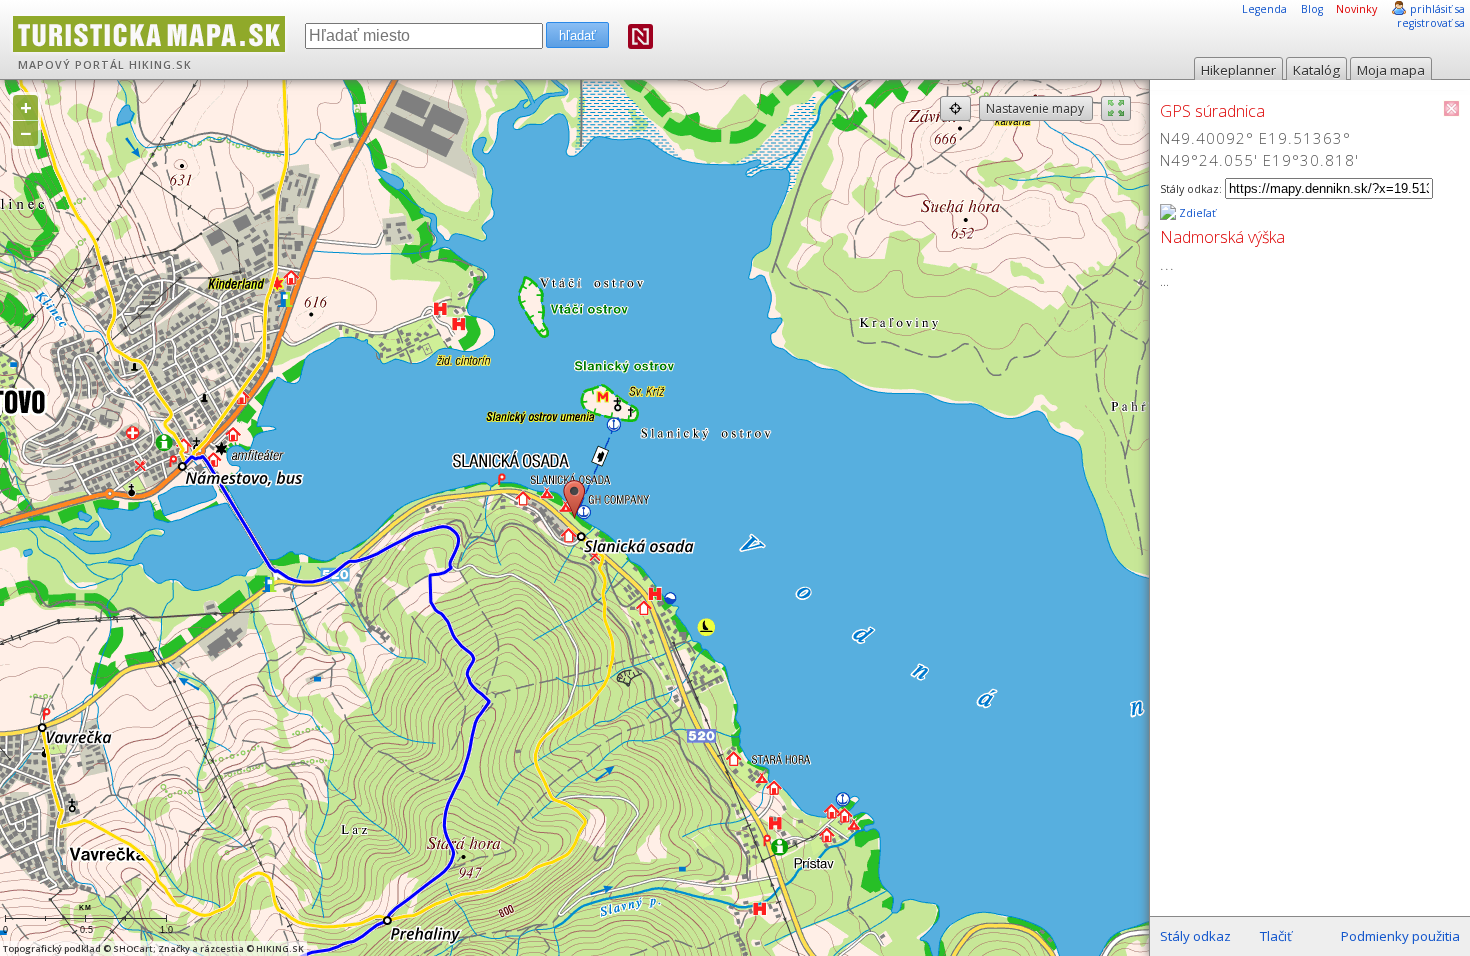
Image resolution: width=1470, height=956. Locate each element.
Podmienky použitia (1400, 936)
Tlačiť (1276, 936)
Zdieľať (1196, 213)
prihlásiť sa (1437, 9)
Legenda (1264, 9)
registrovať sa (1431, 23)
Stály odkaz (1195, 936)
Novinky (1356, 9)
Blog (1312, 9)
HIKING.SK (160, 65)
